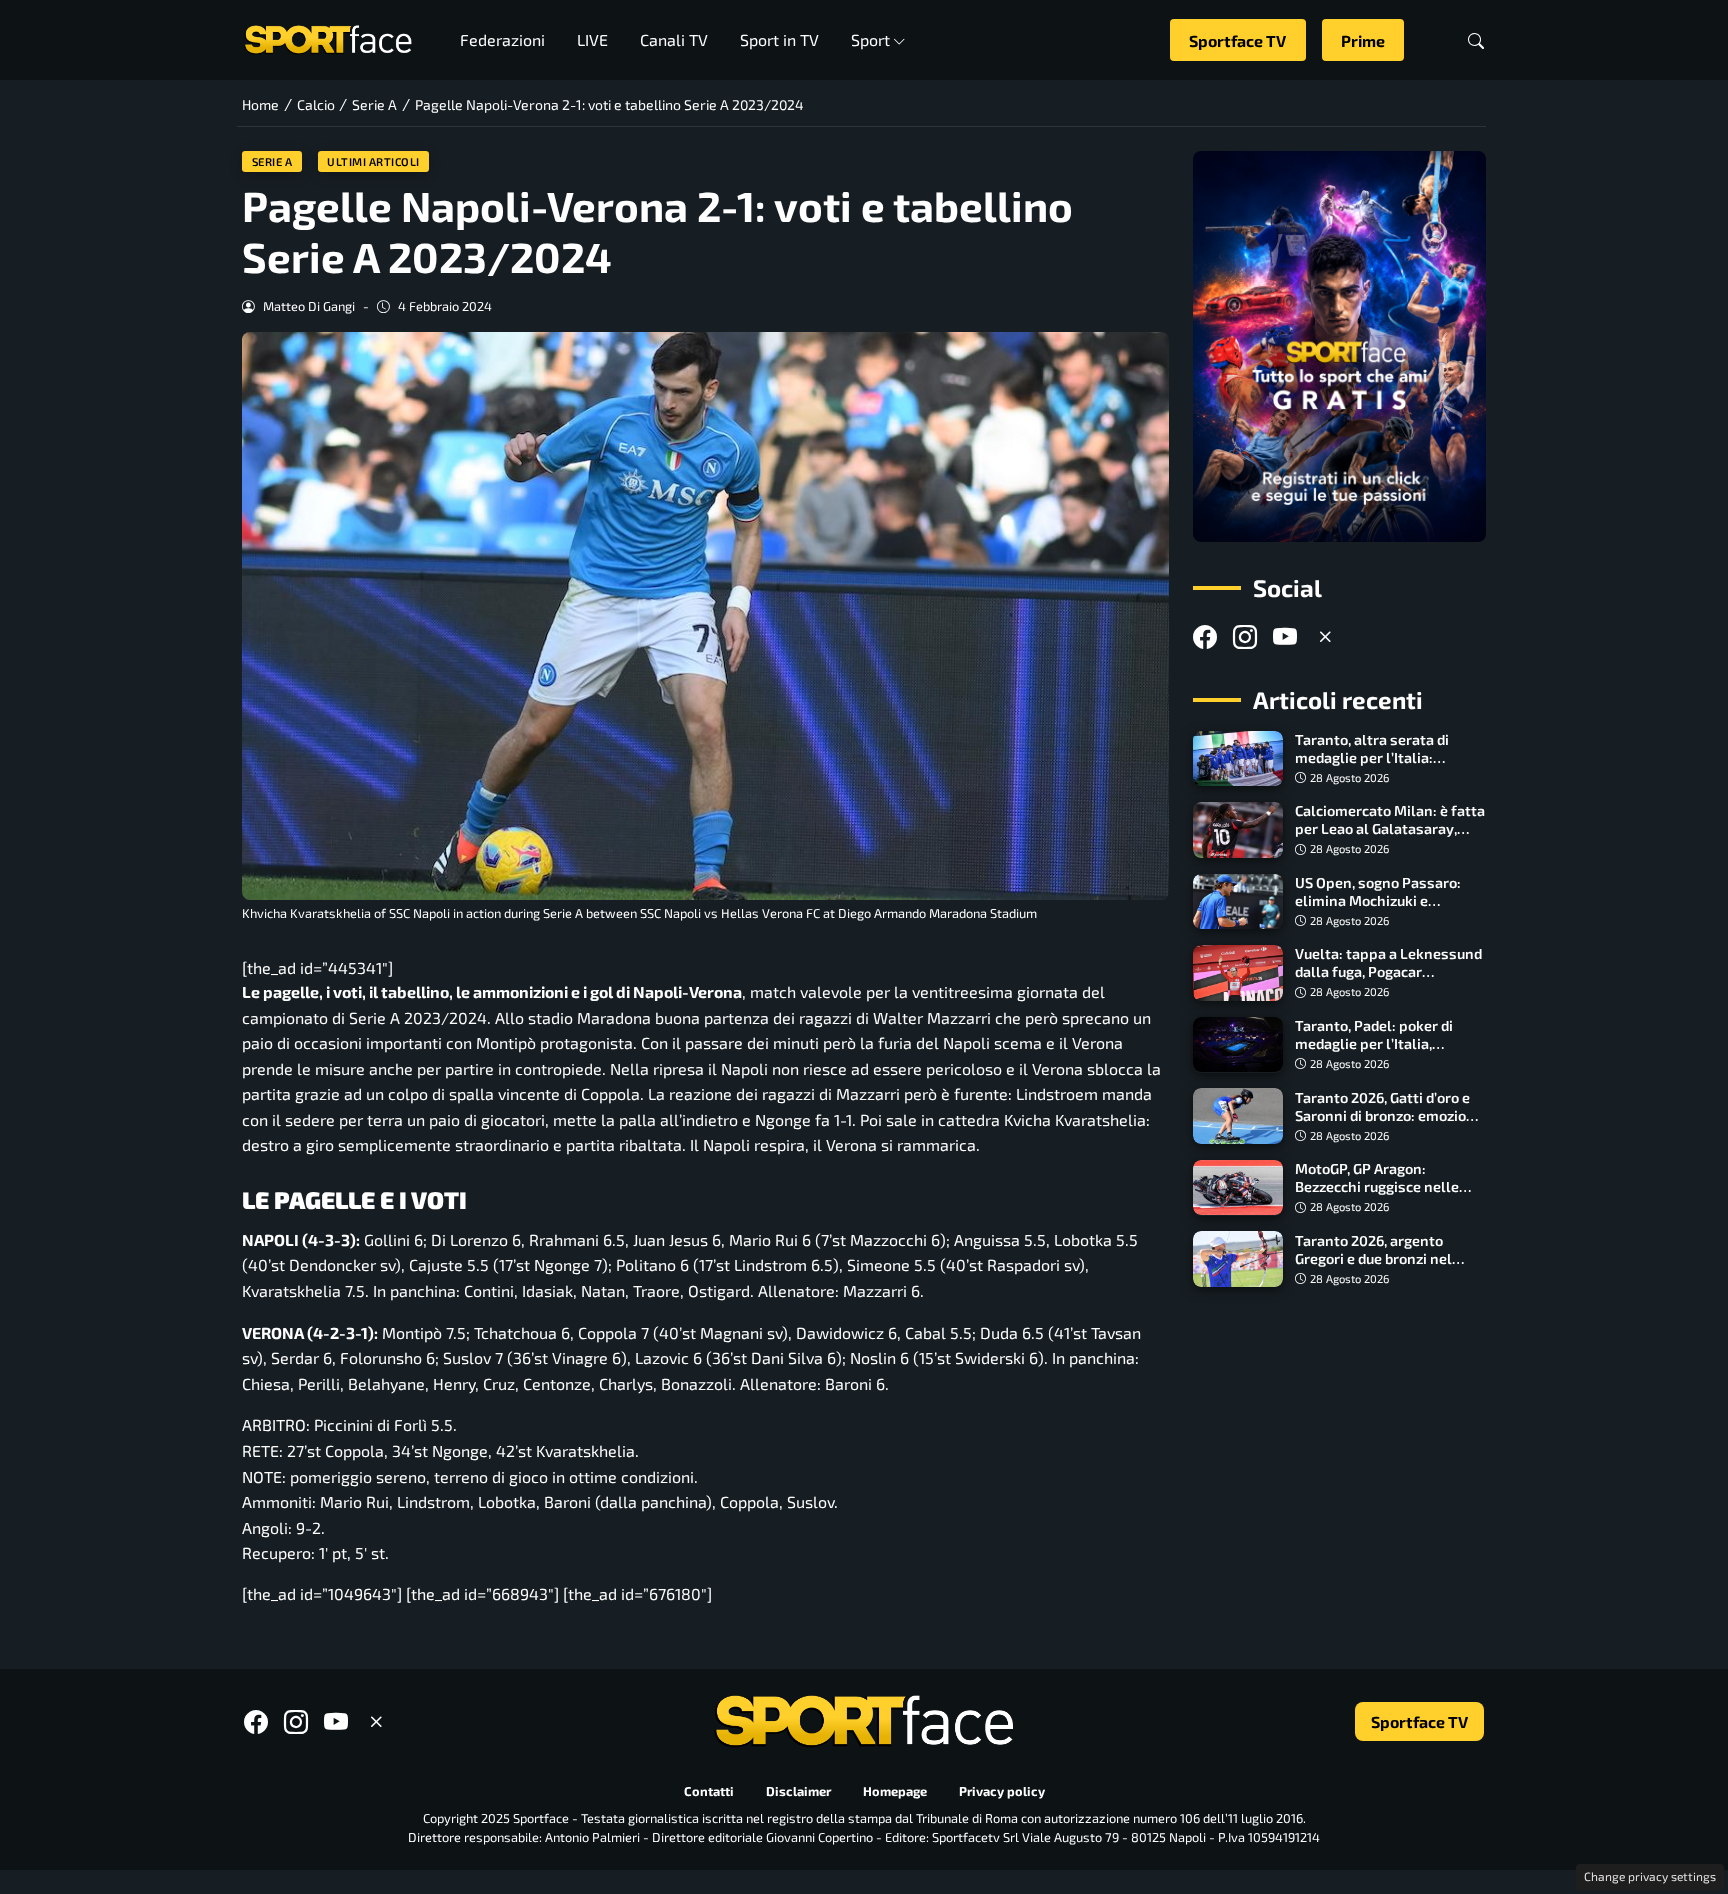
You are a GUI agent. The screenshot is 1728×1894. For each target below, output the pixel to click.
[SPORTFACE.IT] (328, 37)
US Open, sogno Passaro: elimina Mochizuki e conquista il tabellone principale (1378, 909)
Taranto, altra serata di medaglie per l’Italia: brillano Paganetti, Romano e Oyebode (1386, 766)
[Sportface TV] (1339, 346)
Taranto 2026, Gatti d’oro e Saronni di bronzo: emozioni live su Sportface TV (1387, 1114)
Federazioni (502, 39)
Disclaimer (798, 1791)
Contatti (709, 1791)
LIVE (592, 39)
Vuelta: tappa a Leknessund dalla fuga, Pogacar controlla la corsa (1388, 971)
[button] (1476, 40)
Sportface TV (1237, 40)
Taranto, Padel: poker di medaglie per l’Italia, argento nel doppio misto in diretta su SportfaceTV (1387, 1052)
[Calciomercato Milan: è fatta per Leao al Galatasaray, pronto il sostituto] (1238, 830)
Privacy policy (1002, 1791)
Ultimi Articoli (373, 161)
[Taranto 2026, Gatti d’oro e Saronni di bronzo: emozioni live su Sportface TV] (1238, 1116)
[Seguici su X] (1325, 636)
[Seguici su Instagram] (1245, 636)
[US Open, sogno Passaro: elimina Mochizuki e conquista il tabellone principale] (1238, 902)
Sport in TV (779, 39)
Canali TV (674, 39)
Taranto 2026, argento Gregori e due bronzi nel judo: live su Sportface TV (1379, 1257)
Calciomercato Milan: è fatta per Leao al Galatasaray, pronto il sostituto (1390, 828)
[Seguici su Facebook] (1205, 636)
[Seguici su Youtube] (1285, 636)
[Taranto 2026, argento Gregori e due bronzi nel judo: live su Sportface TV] (1238, 1259)
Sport (870, 39)
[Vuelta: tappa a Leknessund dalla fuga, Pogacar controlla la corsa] (1238, 973)
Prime (1363, 40)
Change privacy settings (1650, 1876)
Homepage (895, 1791)
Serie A (272, 161)
